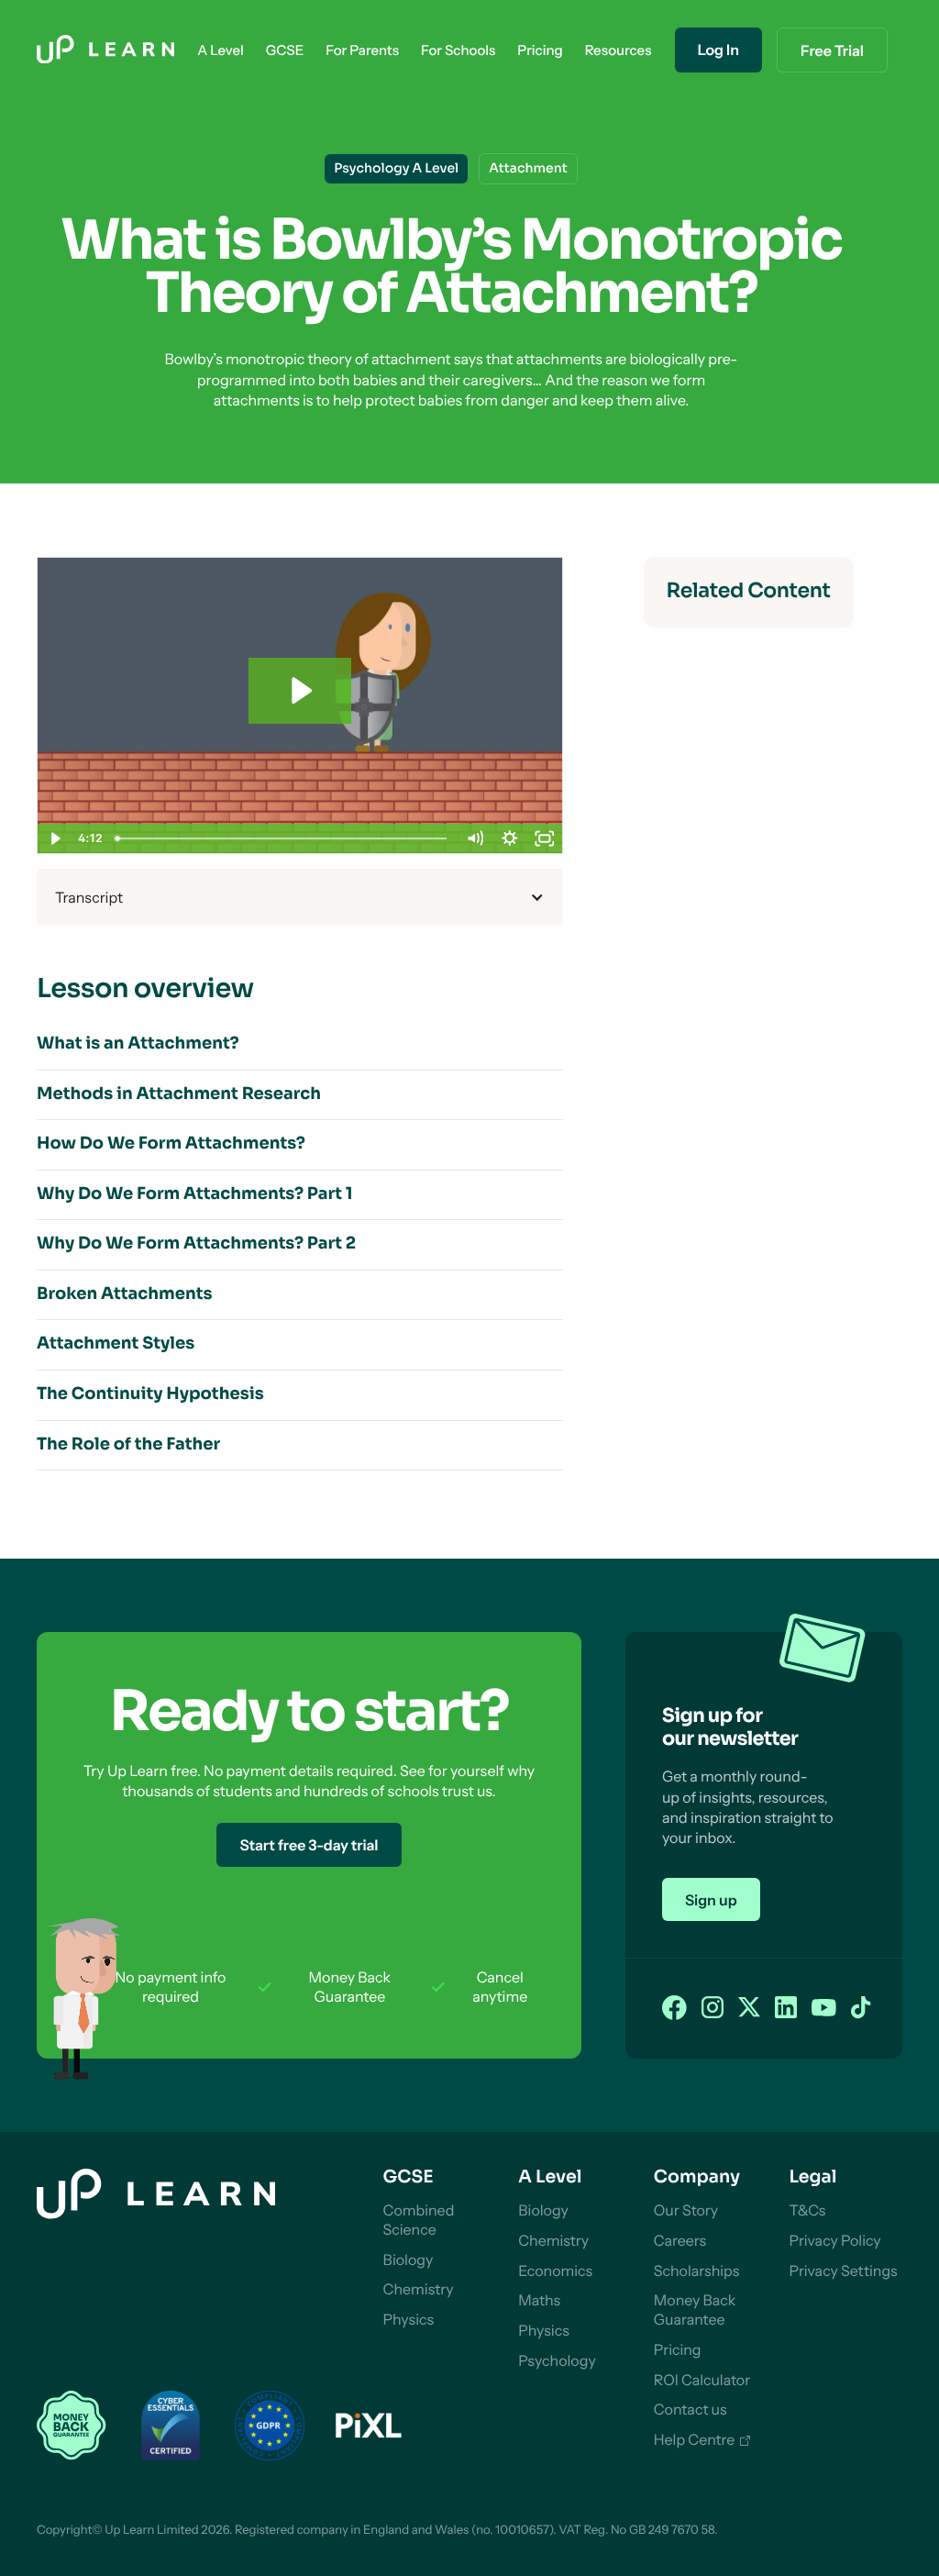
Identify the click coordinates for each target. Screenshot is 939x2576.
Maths (539, 2300)
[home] (105, 50)
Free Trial (832, 50)
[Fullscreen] (545, 838)
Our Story (686, 2210)
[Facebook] (674, 2009)
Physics (409, 2319)
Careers (680, 2240)
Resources (619, 50)
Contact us (690, 2409)
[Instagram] (713, 2008)
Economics (555, 2271)
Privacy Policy (834, 2240)
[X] (749, 2008)
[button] (220, 50)
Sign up (711, 1900)
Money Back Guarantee (695, 2310)
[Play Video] (55, 838)
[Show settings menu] (510, 838)
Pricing (678, 2349)
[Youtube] (824, 2009)
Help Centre (695, 2439)
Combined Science (419, 2220)
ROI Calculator (702, 2380)
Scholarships (697, 2271)
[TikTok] (861, 2009)
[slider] (283, 838)
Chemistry (419, 2289)
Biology (409, 2260)
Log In (718, 50)
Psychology (557, 2360)
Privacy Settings (843, 2271)
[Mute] (475, 838)
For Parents (362, 50)
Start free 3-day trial (309, 1845)
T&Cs (807, 2210)
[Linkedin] (786, 2008)
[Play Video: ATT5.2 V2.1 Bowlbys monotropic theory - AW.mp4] (300, 690)
